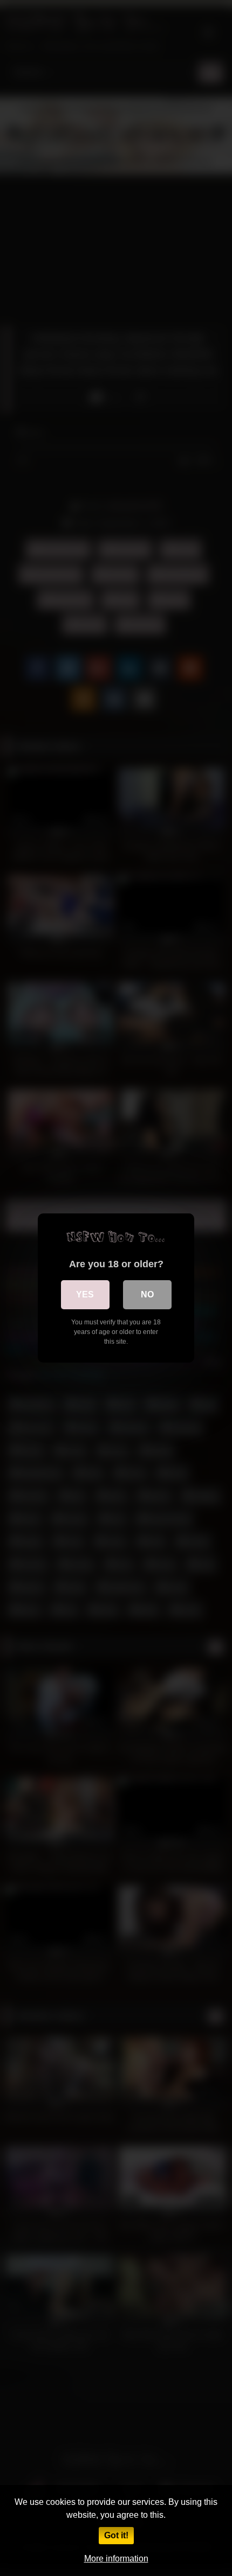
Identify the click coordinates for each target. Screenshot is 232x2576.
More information (116, 2558)
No (147, 1294)
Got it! (116, 2535)
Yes (85, 1294)
